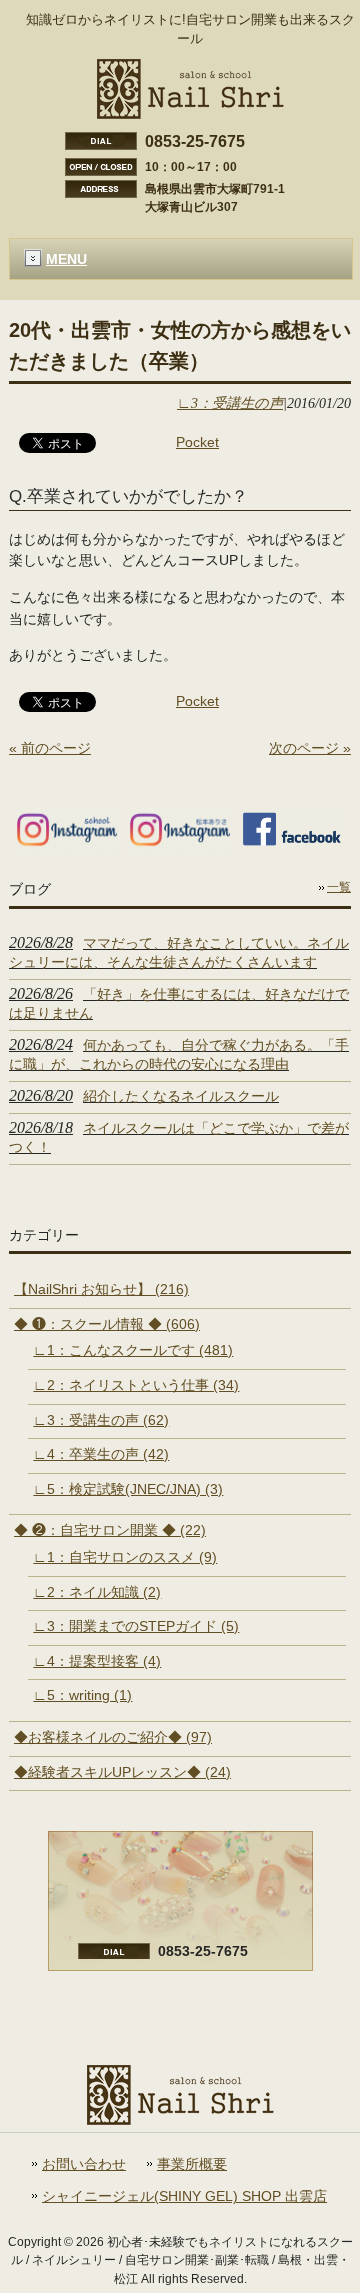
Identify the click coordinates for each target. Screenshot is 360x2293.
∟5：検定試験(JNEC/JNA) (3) (128, 1489)
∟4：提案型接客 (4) (97, 1661)
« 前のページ (50, 748)
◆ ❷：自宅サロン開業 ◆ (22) (110, 1530)
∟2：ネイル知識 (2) (97, 1592)
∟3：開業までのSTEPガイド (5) (136, 1626)
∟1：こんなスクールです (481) (133, 1350)
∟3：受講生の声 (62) (101, 1420)
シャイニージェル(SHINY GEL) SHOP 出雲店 (184, 2196)
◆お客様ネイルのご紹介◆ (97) (113, 1737)
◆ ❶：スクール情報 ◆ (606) (107, 1324)
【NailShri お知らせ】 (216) (101, 1289)
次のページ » (310, 748)
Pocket (197, 442)
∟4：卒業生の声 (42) (101, 1454)
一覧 (339, 887)
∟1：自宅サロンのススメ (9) (125, 1557)
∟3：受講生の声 (230, 403)
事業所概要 (192, 2164)
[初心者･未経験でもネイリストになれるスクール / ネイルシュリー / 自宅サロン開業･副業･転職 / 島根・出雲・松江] (190, 111)
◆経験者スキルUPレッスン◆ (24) (122, 1772)
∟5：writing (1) (82, 1695)
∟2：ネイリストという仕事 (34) (136, 1385)
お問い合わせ (84, 2164)
